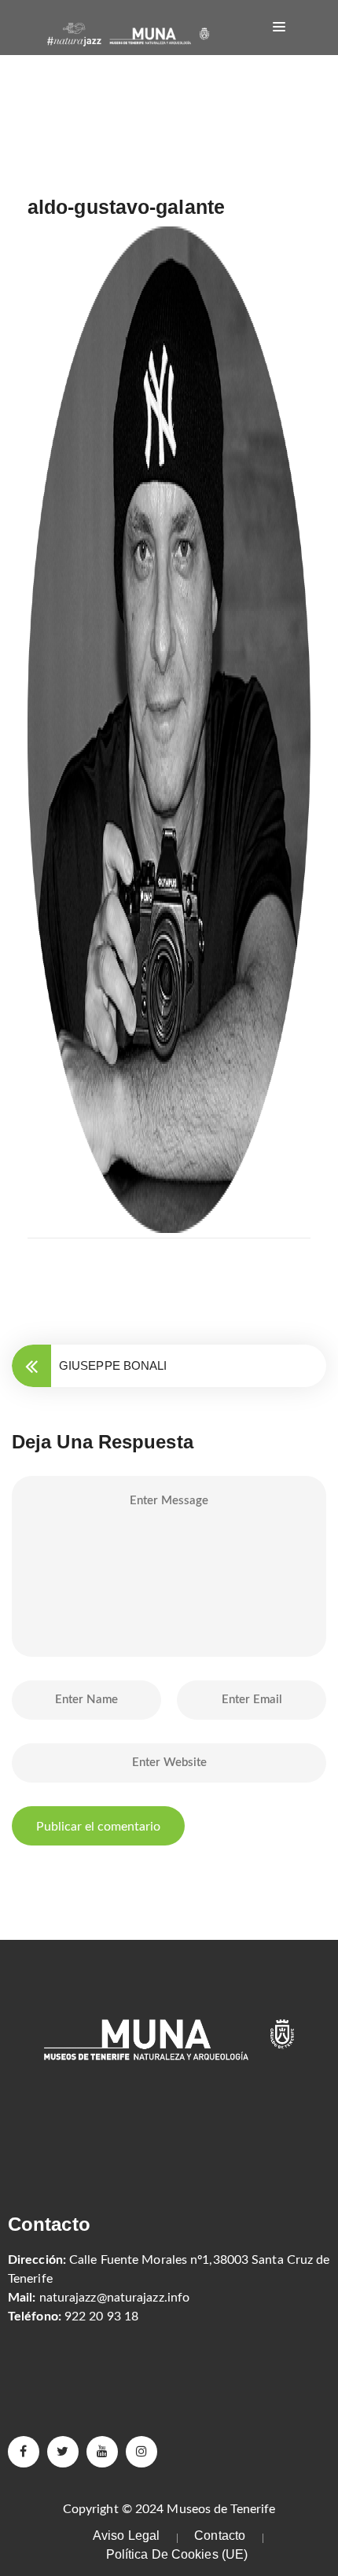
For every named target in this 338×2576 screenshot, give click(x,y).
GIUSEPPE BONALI (113, 1365)
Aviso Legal (126, 2536)
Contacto (220, 2536)
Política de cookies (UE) (177, 2554)
